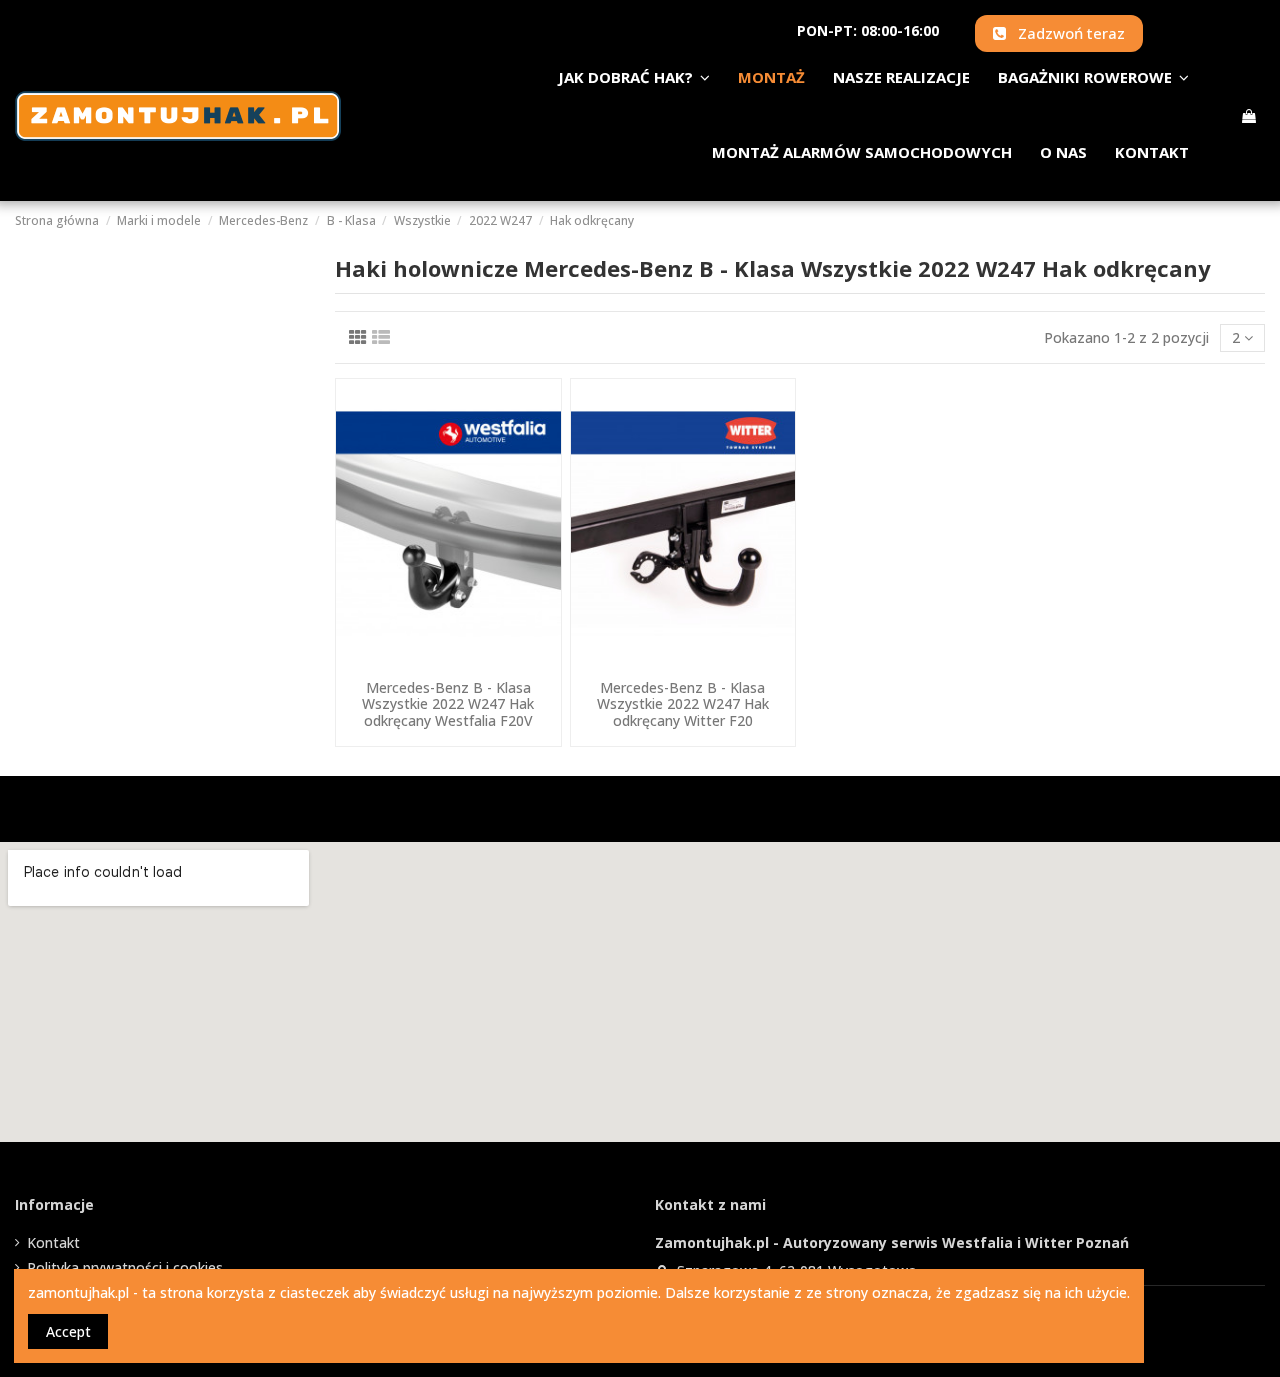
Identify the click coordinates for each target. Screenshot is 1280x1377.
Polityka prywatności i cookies (125, 1267)
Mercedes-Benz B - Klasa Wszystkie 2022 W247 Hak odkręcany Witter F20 (683, 704)
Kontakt (53, 1242)
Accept (68, 1331)
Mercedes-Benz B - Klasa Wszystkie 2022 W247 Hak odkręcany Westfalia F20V (448, 704)
